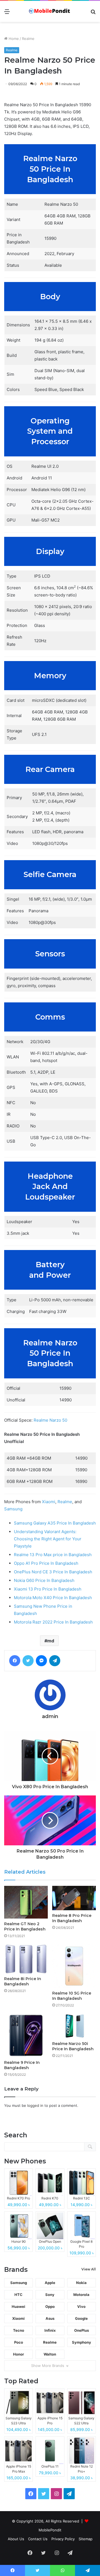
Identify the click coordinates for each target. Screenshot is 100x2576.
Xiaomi (49, 1502)
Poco (19, 2342)
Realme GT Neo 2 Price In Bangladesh (25, 1926)
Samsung (13, 1509)
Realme (28, 39)
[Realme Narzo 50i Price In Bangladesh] (74, 2026)
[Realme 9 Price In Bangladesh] (26, 2035)
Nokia (81, 2283)
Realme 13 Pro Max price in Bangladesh (53, 1555)
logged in (35, 2105)
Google (81, 2318)
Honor (18, 2354)
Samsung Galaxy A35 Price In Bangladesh (55, 1523)
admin (50, 1716)
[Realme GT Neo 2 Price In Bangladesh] (26, 1902)
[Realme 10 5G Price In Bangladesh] (74, 1966)
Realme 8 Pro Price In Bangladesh (72, 1918)
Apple (50, 2283)
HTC (18, 2295)
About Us (16, 2539)
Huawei (18, 2306)
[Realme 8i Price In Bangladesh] (26, 1959)
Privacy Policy (63, 2539)
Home (13, 39)
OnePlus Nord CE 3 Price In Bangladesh (53, 1572)
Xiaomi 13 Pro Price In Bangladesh (48, 1589)
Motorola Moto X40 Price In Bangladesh (53, 1598)
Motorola (81, 2295)
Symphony (82, 2342)
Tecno (19, 2330)
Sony (50, 2295)
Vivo (81, 2306)
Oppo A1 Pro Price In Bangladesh (46, 1563)
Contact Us (38, 2539)
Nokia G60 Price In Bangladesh (44, 1580)
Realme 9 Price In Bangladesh (22, 2065)
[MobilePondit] (50, 11)
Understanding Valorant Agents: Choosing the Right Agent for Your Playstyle (48, 1539)
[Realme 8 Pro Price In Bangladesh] (74, 1898)
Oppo (50, 2306)
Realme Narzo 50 (50, 1420)
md (51, 1641)
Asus (50, 2318)
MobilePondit (50, 2530)
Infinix (50, 2330)
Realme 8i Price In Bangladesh (23, 1981)
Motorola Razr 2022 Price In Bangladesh (53, 1622)
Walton (50, 2354)
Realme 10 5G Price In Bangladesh (72, 1996)
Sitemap (86, 2539)
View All (89, 2269)
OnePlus (82, 2330)
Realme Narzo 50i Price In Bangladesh (73, 2046)
